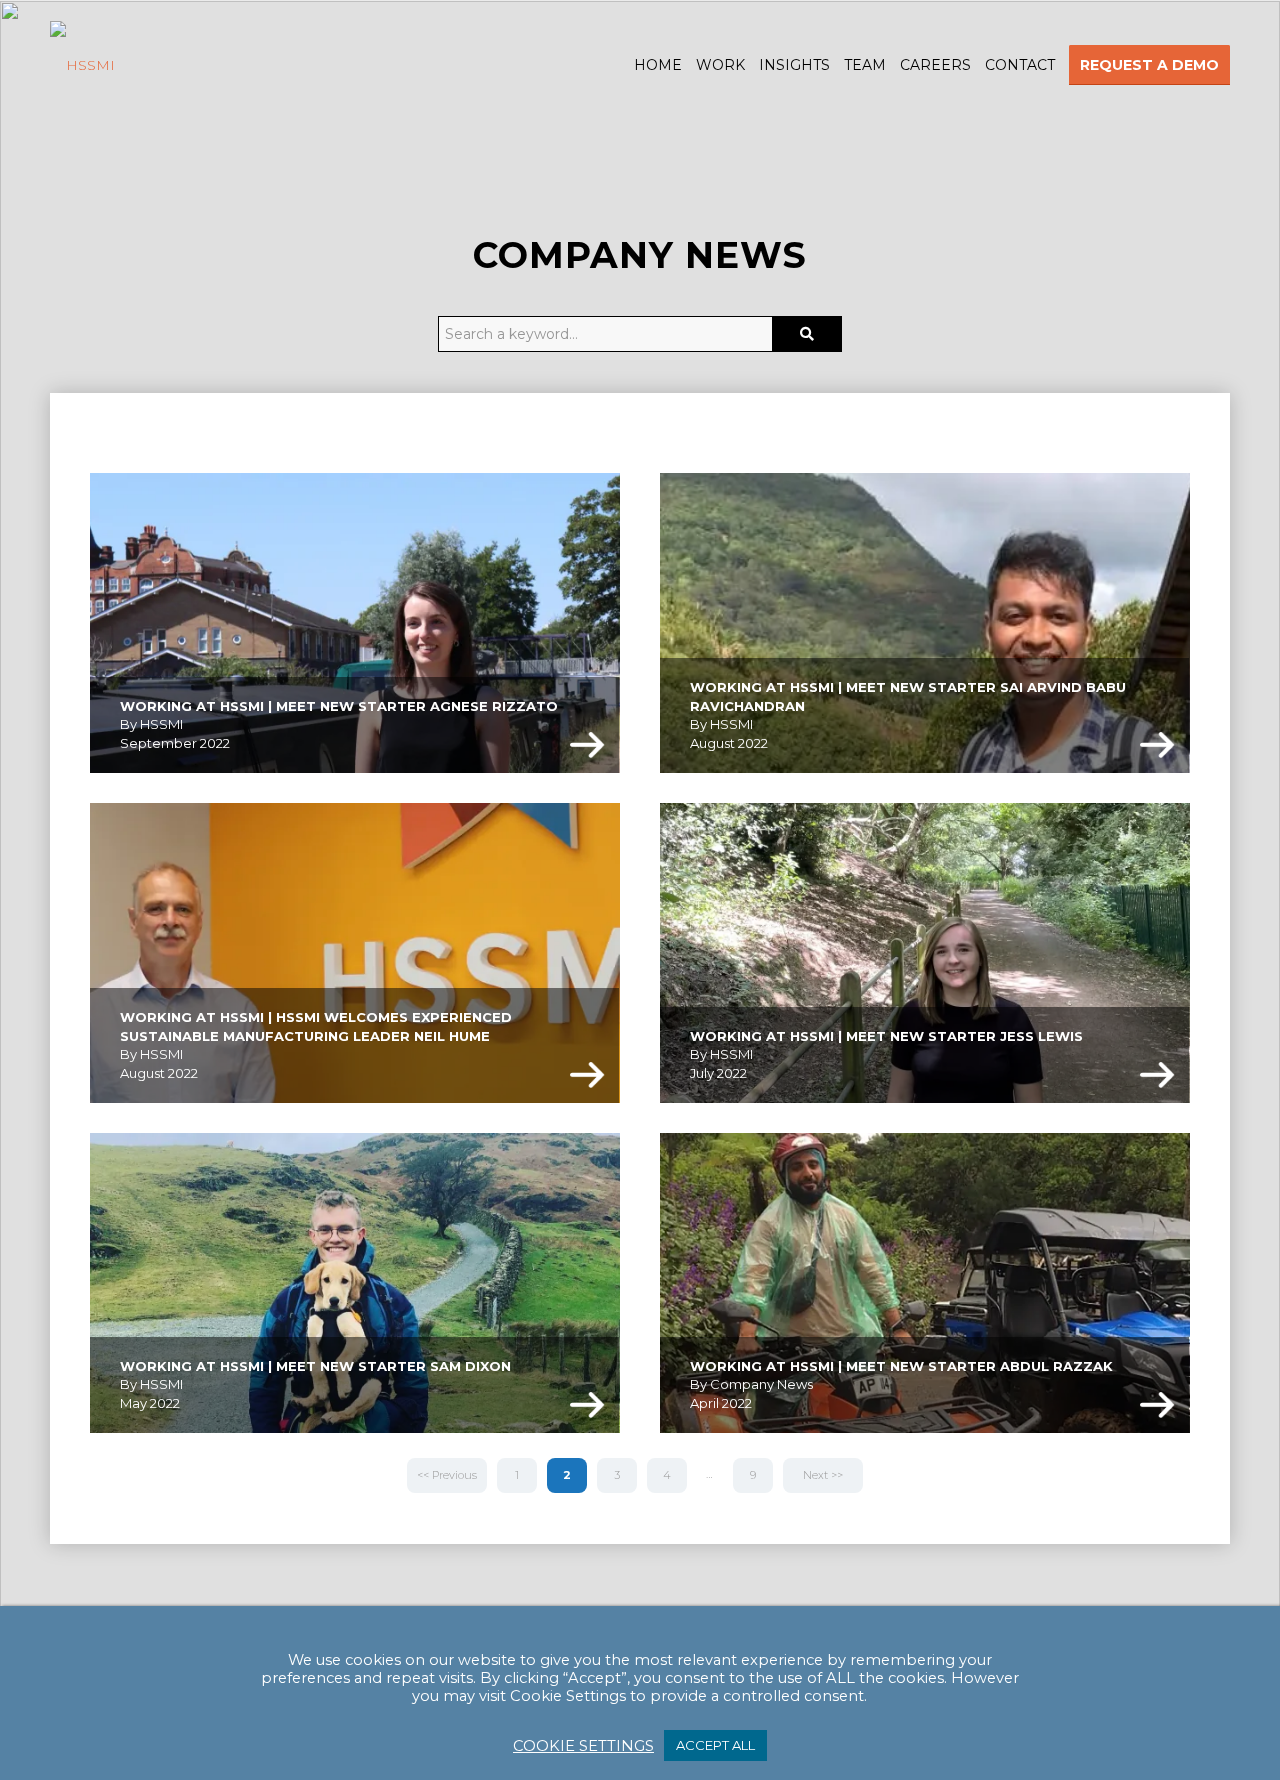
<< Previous (447, 1475)
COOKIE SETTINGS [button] (583, 1746)
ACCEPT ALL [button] (715, 1745)
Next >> (823, 1475)
